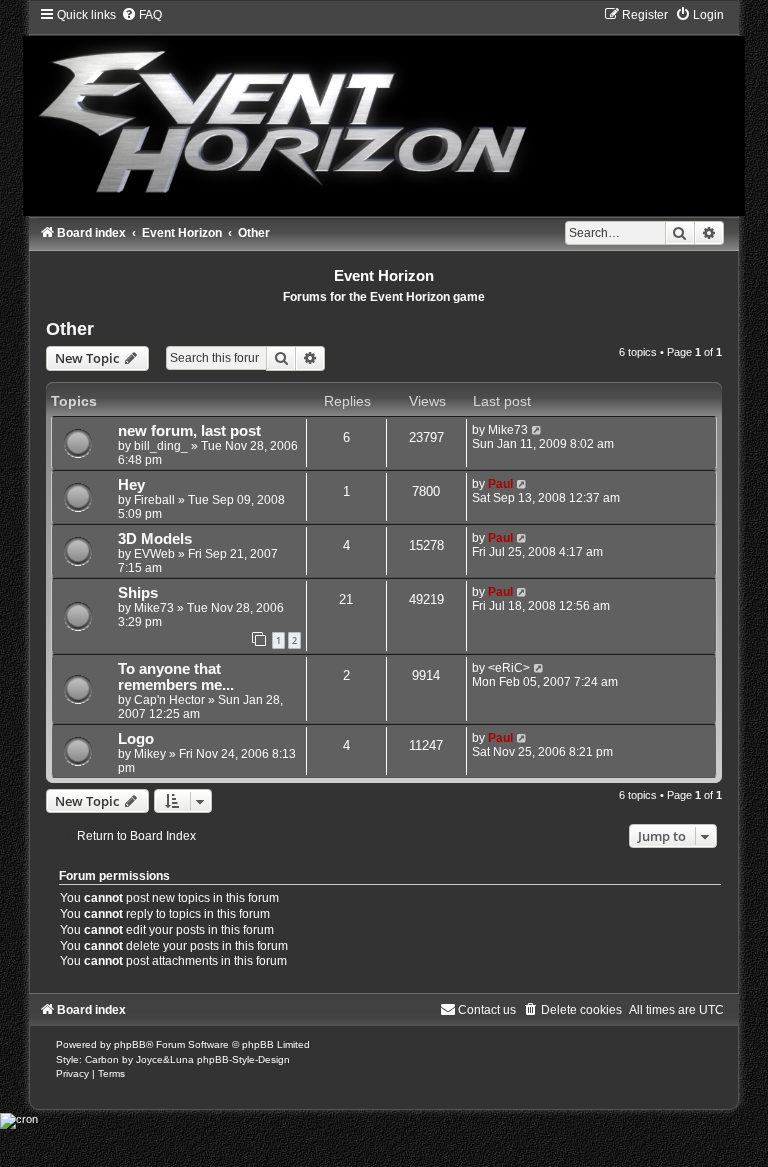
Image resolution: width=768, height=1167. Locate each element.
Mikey (150, 754)
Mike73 (508, 430)
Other (70, 329)
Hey (131, 485)
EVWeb (154, 554)
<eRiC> (509, 668)
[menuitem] (141, 15)
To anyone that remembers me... (176, 677)
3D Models (155, 539)
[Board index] (384, 111)
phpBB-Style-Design (243, 1059)
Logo (136, 739)
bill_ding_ (161, 446)
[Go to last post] (537, 430)
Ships (138, 593)
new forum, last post (189, 431)
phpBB (130, 1044)
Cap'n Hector (169, 700)
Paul (500, 484)
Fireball (154, 500)
